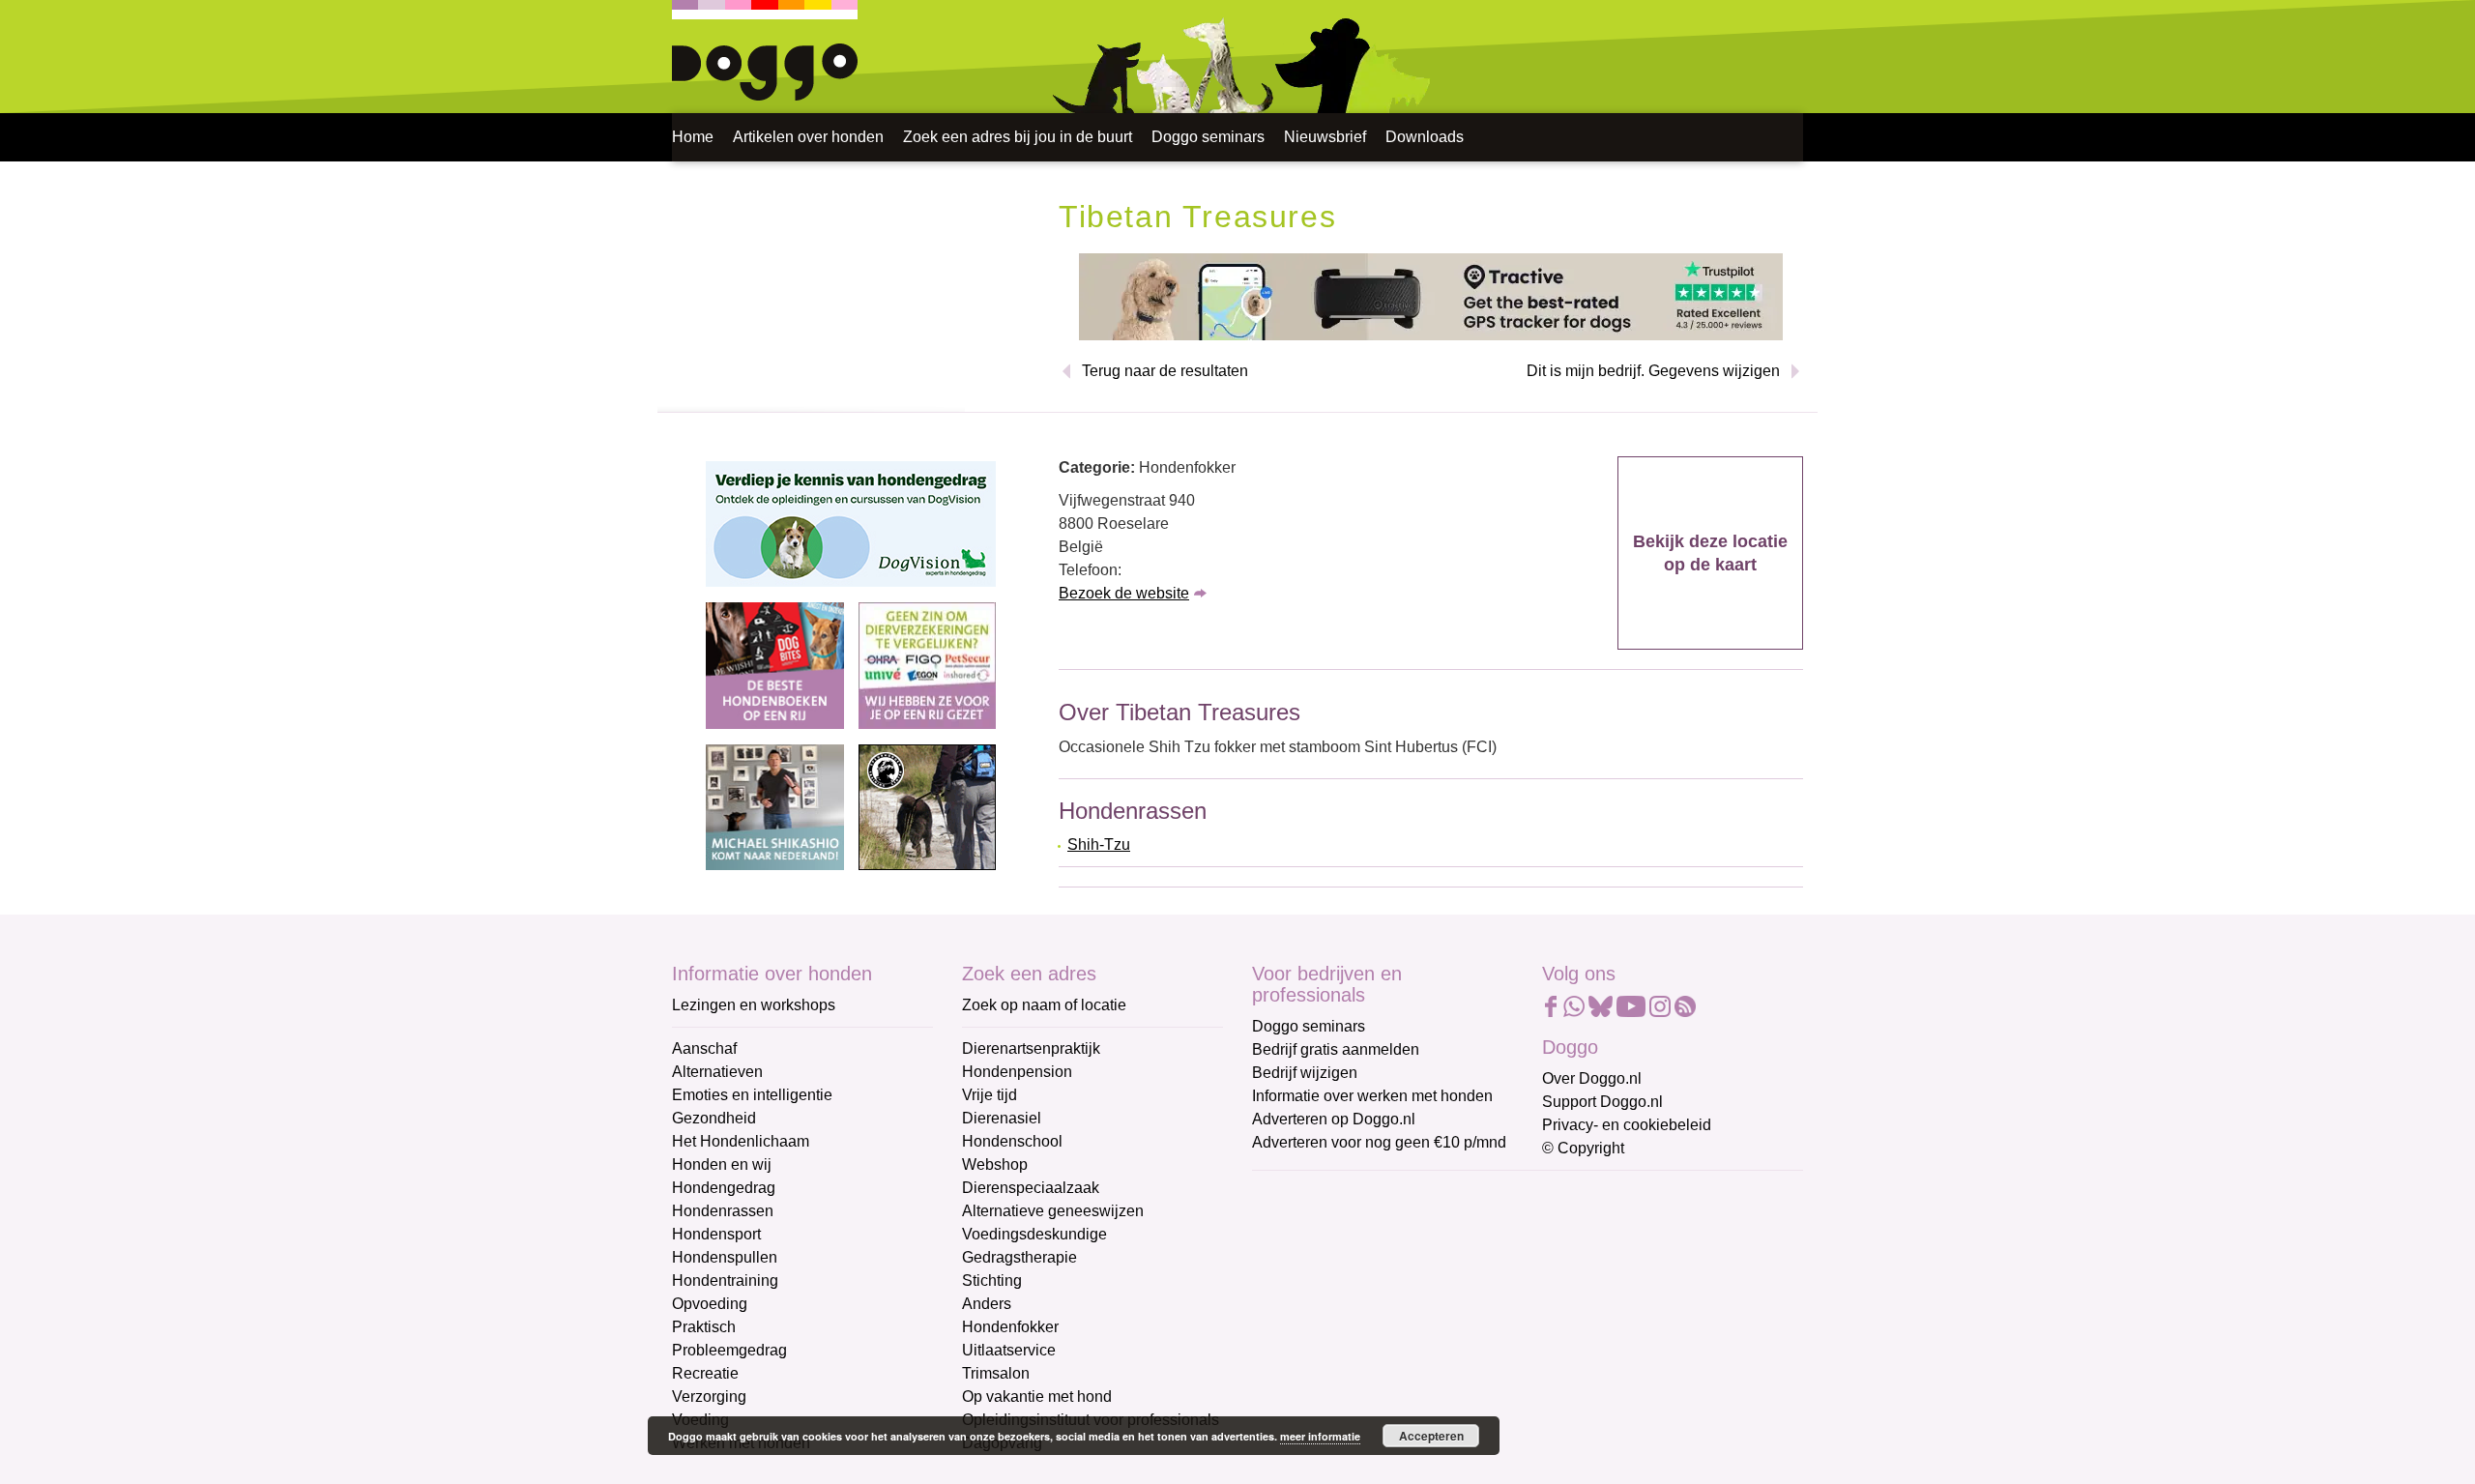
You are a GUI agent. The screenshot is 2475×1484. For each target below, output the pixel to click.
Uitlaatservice (1009, 1350)
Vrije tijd (990, 1095)
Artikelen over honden (808, 137)
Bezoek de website (1124, 593)
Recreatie (705, 1373)
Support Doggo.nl (1602, 1102)
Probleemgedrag (729, 1350)
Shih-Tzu (1099, 844)
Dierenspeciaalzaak (1031, 1188)
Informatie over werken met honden (1372, 1096)
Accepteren (1431, 1436)
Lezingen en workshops (754, 1005)
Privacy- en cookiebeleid (1627, 1125)
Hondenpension (1017, 1072)
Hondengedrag (724, 1188)
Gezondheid (714, 1118)
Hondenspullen (725, 1257)
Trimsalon (996, 1373)
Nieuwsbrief (1325, 137)
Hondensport (716, 1234)
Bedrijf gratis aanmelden (1336, 1049)
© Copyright (1583, 1148)
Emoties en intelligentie (752, 1095)
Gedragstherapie (1019, 1257)
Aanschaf (704, 1048)
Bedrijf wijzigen (1305, 1073)
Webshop (995, 1164)
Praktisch (704, 1327)
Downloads (1425, 137)
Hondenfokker (1010, 1327)
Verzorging (709, 1397)
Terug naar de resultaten (1165, 371)
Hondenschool (1012, 1141)
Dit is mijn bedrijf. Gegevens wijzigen (1653, 371)
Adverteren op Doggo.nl (1334, 1119)
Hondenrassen (723, 1211)
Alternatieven (717, 1072)
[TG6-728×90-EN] (1431, 295)
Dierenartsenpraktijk (1031, 1048)
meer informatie (1320, 1436)
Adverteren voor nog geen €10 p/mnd (1379, 1142)
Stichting (992, 1280)
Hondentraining (725, 1280)
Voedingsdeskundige (1034, 1234)
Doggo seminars (1208, 137)
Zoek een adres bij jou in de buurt (1018, 137)
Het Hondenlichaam (741, 1141)
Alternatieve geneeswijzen (1053, 1211)
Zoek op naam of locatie (1044, 1005)
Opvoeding (710, 1304)
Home (693, 137)
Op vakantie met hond (1037, 1397)
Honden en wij (722, 1164)
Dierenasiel (1002, 1118)
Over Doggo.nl (1592, 1078)
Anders (987, 1304)
